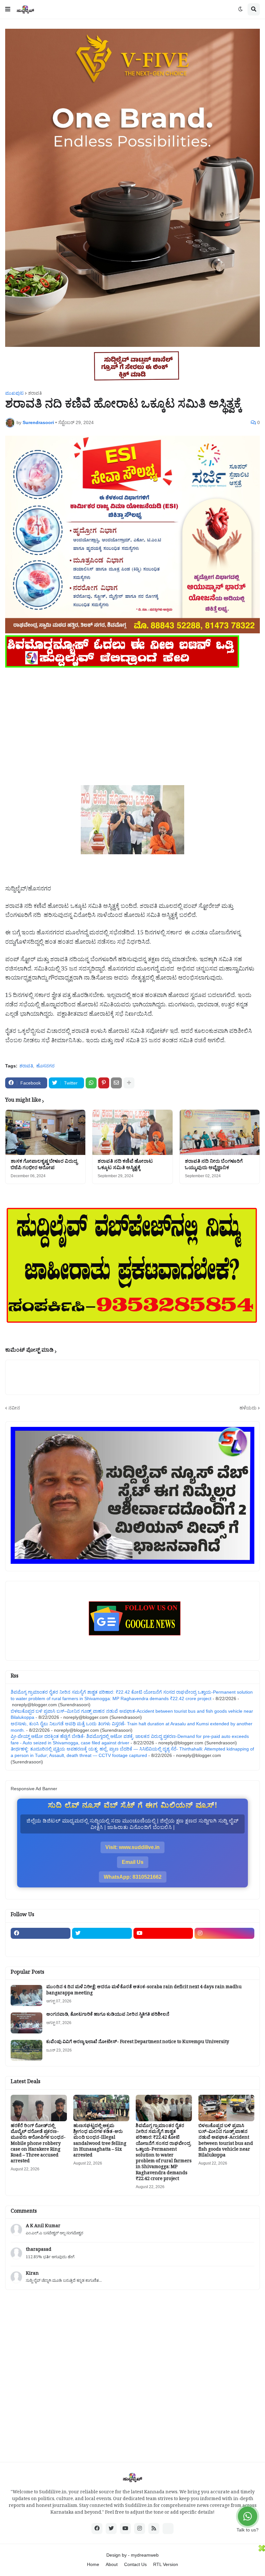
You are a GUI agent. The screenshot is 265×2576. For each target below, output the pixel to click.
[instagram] (224, 1933)
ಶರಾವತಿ (35, 393)
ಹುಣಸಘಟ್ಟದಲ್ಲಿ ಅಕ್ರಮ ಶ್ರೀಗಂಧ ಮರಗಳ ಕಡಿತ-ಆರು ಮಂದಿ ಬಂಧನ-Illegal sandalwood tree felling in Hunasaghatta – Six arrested (100, 2141)
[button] (8, 9)
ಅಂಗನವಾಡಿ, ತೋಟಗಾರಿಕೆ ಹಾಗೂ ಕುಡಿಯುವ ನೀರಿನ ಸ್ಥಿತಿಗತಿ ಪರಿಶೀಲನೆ (108, 2015)
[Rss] (41, 1946)
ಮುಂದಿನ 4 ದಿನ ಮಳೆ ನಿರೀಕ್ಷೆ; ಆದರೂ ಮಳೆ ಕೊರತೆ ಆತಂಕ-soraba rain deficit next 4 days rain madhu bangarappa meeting (144, 1991)
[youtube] (163, 1933)
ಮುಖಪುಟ (14, 393)
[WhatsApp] (91, 1083)
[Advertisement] (132, 715)
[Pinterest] (104, 1083)
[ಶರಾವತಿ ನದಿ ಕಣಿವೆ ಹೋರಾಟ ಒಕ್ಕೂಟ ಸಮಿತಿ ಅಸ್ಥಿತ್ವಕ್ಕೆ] (132, 1132)
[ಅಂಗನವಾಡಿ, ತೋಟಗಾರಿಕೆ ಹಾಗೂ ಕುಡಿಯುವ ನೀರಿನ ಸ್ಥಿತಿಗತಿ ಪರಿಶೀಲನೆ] (26, 2023)
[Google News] (168, 2529)
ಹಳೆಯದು (248, 1408)
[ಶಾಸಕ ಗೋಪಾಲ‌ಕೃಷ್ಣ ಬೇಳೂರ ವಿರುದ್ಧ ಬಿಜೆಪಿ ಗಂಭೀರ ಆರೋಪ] (45, 1132)
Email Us (133, 1862)
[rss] (154, 2529)
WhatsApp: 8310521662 (133, 1877)
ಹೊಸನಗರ (45, 1066)
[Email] (116, 1083)
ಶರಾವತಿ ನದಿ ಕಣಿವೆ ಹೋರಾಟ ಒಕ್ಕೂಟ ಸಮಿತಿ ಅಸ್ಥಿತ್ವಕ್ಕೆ (125, 1165)
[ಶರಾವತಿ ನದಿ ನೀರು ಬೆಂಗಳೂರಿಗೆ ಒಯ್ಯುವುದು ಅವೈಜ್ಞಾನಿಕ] (220, 1132)
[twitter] (102, 1933)
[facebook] (41, 1933)
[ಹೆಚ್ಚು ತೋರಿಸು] (129, 1083)
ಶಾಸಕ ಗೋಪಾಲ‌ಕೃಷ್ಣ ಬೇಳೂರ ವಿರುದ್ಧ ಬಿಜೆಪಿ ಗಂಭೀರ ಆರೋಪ (44, 1165)
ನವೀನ (14, 1408)
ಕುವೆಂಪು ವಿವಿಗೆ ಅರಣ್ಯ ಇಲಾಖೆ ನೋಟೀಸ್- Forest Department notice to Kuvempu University (138, 2043)
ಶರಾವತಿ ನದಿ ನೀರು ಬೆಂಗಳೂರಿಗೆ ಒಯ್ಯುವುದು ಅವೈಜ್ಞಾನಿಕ (214, 1165)
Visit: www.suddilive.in (132, 1847)
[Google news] (102, 1946)
